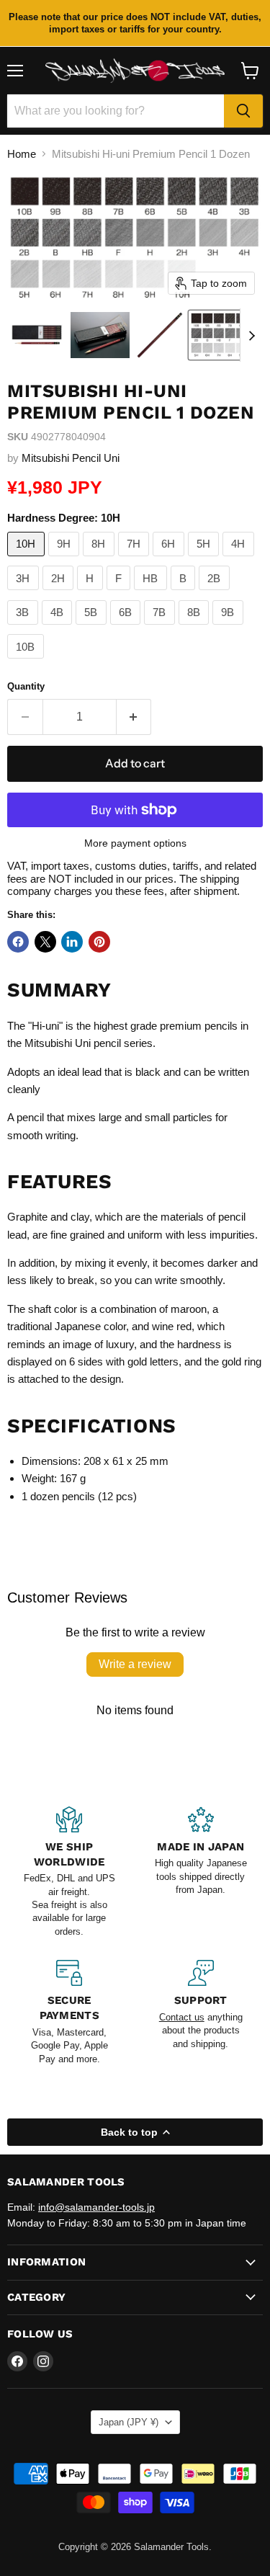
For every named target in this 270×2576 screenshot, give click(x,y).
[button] (37, 335)
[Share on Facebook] (18, 942)
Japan (129, 2422)
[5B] (93, 628)
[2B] (216, 593)
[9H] (66, 560)
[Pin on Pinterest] (99, 942)
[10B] (27, 662)
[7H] (136, 560)
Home (22, 154)
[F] (121, 593)
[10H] (28, 560)
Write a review (135, 1664)
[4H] (240, 560)
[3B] (24, 628)
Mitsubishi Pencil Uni (71, 458)
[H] (92, 593)
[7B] (161, 628)
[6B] (127, 628)
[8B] (196, 628)
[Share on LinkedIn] (72, 942)
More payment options (135, 843)
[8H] (100, 560)
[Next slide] (251, 335)
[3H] (25, 593)
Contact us (182, 2017)
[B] (185, 593)
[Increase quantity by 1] (134, 717)
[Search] (243, 111)
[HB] (152, 593)
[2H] (60, 593)
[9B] (230, 628)
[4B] (59, 628)
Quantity (26, 686)
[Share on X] (45, 942)
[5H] (206, 560)
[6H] (170, 560)
